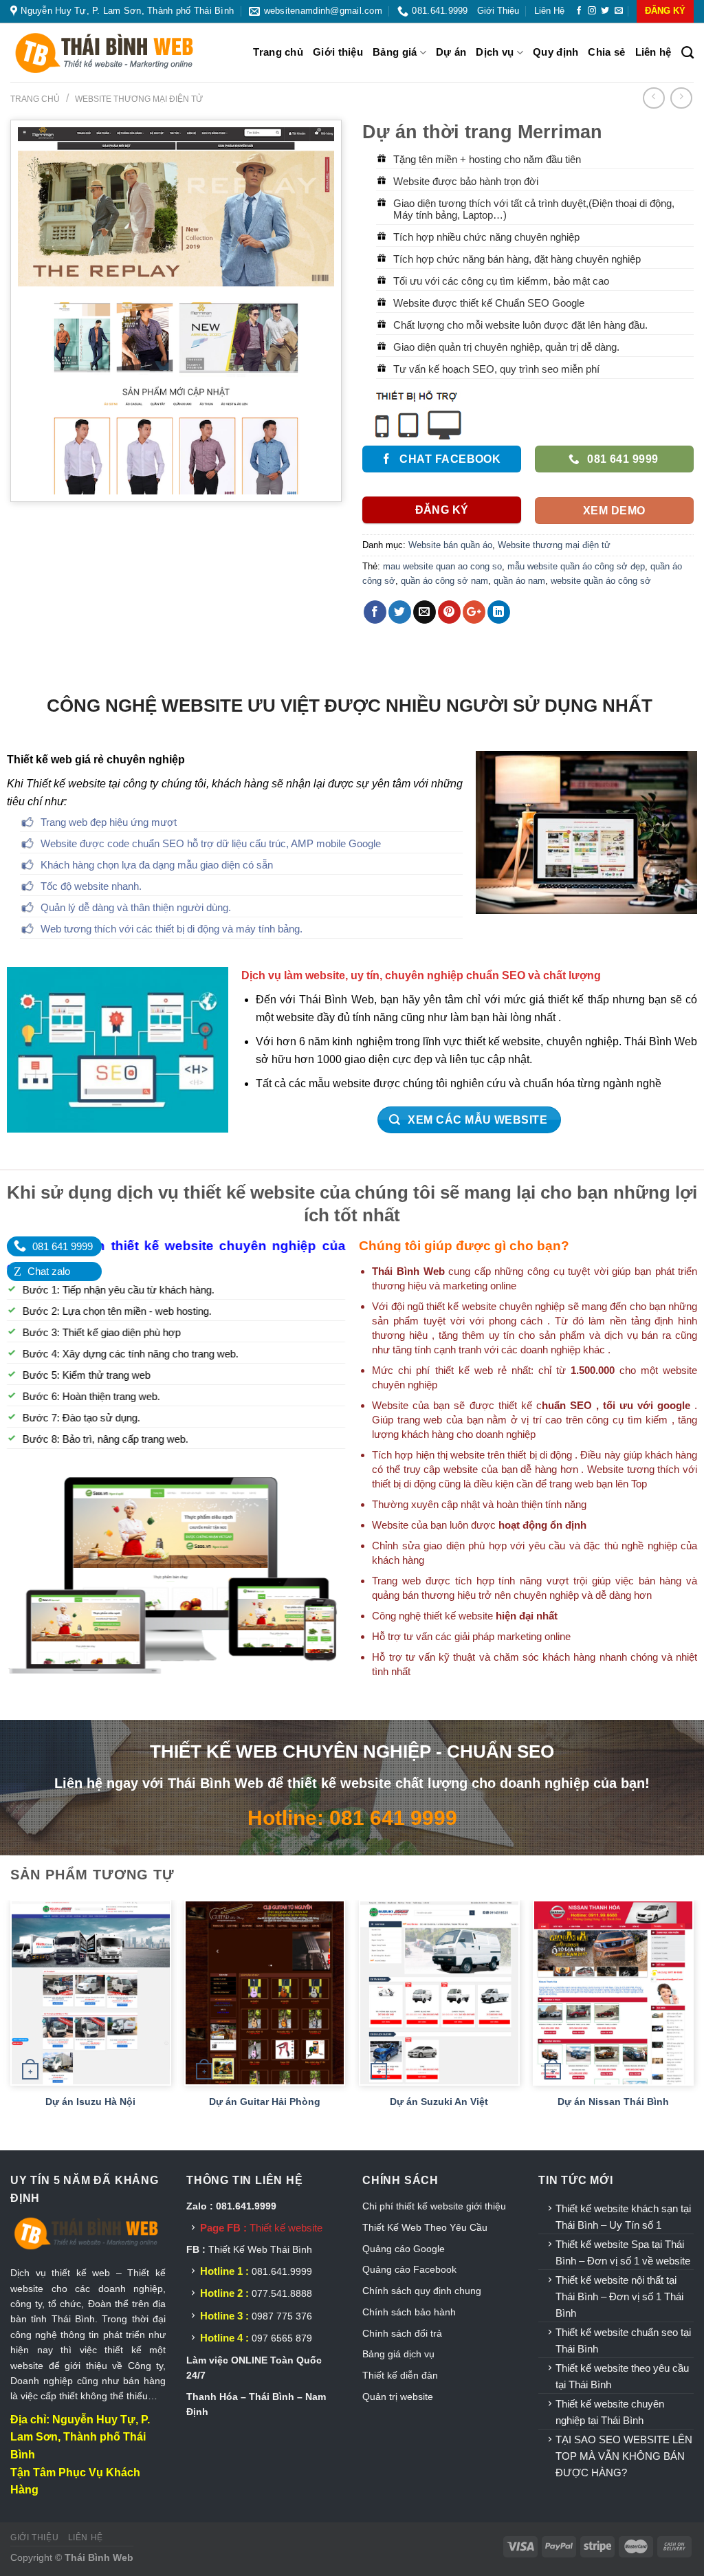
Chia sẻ (606, 52)
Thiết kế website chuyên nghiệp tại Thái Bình (610, 2412)
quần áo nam (519, 581)
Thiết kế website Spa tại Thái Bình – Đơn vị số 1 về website (623, 2252)
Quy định (555, 52)
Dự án (451, 52)
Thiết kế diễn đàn (400, 2375)
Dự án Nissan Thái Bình (613, 2102)
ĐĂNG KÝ (665, 11)
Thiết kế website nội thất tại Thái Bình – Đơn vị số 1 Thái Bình (619, 2296)
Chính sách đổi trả (402, 2333)
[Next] (693, 2024)
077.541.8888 (282, 2293)
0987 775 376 (282, 2316)
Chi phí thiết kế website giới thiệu (436, 2206)
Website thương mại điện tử (139, 99)
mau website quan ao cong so (442, 566)
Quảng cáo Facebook (409, 2269)
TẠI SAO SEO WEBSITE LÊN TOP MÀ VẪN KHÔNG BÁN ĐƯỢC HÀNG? (624, 2456)
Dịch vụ (495, 52)
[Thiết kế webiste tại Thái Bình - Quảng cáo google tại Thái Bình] (120, 53)
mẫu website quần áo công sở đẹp (576, 566)
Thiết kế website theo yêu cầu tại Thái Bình (622, 2376)
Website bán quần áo (450, 545)
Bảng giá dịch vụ (398, 2354)
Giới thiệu (498, 11)
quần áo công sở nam (444, 581)
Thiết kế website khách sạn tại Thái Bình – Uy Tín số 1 (623, 2217)
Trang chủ (278, 52)
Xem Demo (614, 511)
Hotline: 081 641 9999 (352, 1818)
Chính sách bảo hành (409, 2312)
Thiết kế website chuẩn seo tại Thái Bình (623, 2340)
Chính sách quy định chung (422, 2291)
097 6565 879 (282, 2338)
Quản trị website (398, 2397)
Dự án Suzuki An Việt (439, 2102)
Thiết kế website (286, 2228)
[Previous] (11, 2024)
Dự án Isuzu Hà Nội (90, 2102)
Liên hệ (549, 11)
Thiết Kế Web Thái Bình (260, 2249)
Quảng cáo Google (404, 2249)
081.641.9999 (282, 2271)
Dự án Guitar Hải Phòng (265, 2102)
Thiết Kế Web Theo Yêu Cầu (425, 2227)
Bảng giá (395, 52)
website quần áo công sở (601, 581)
